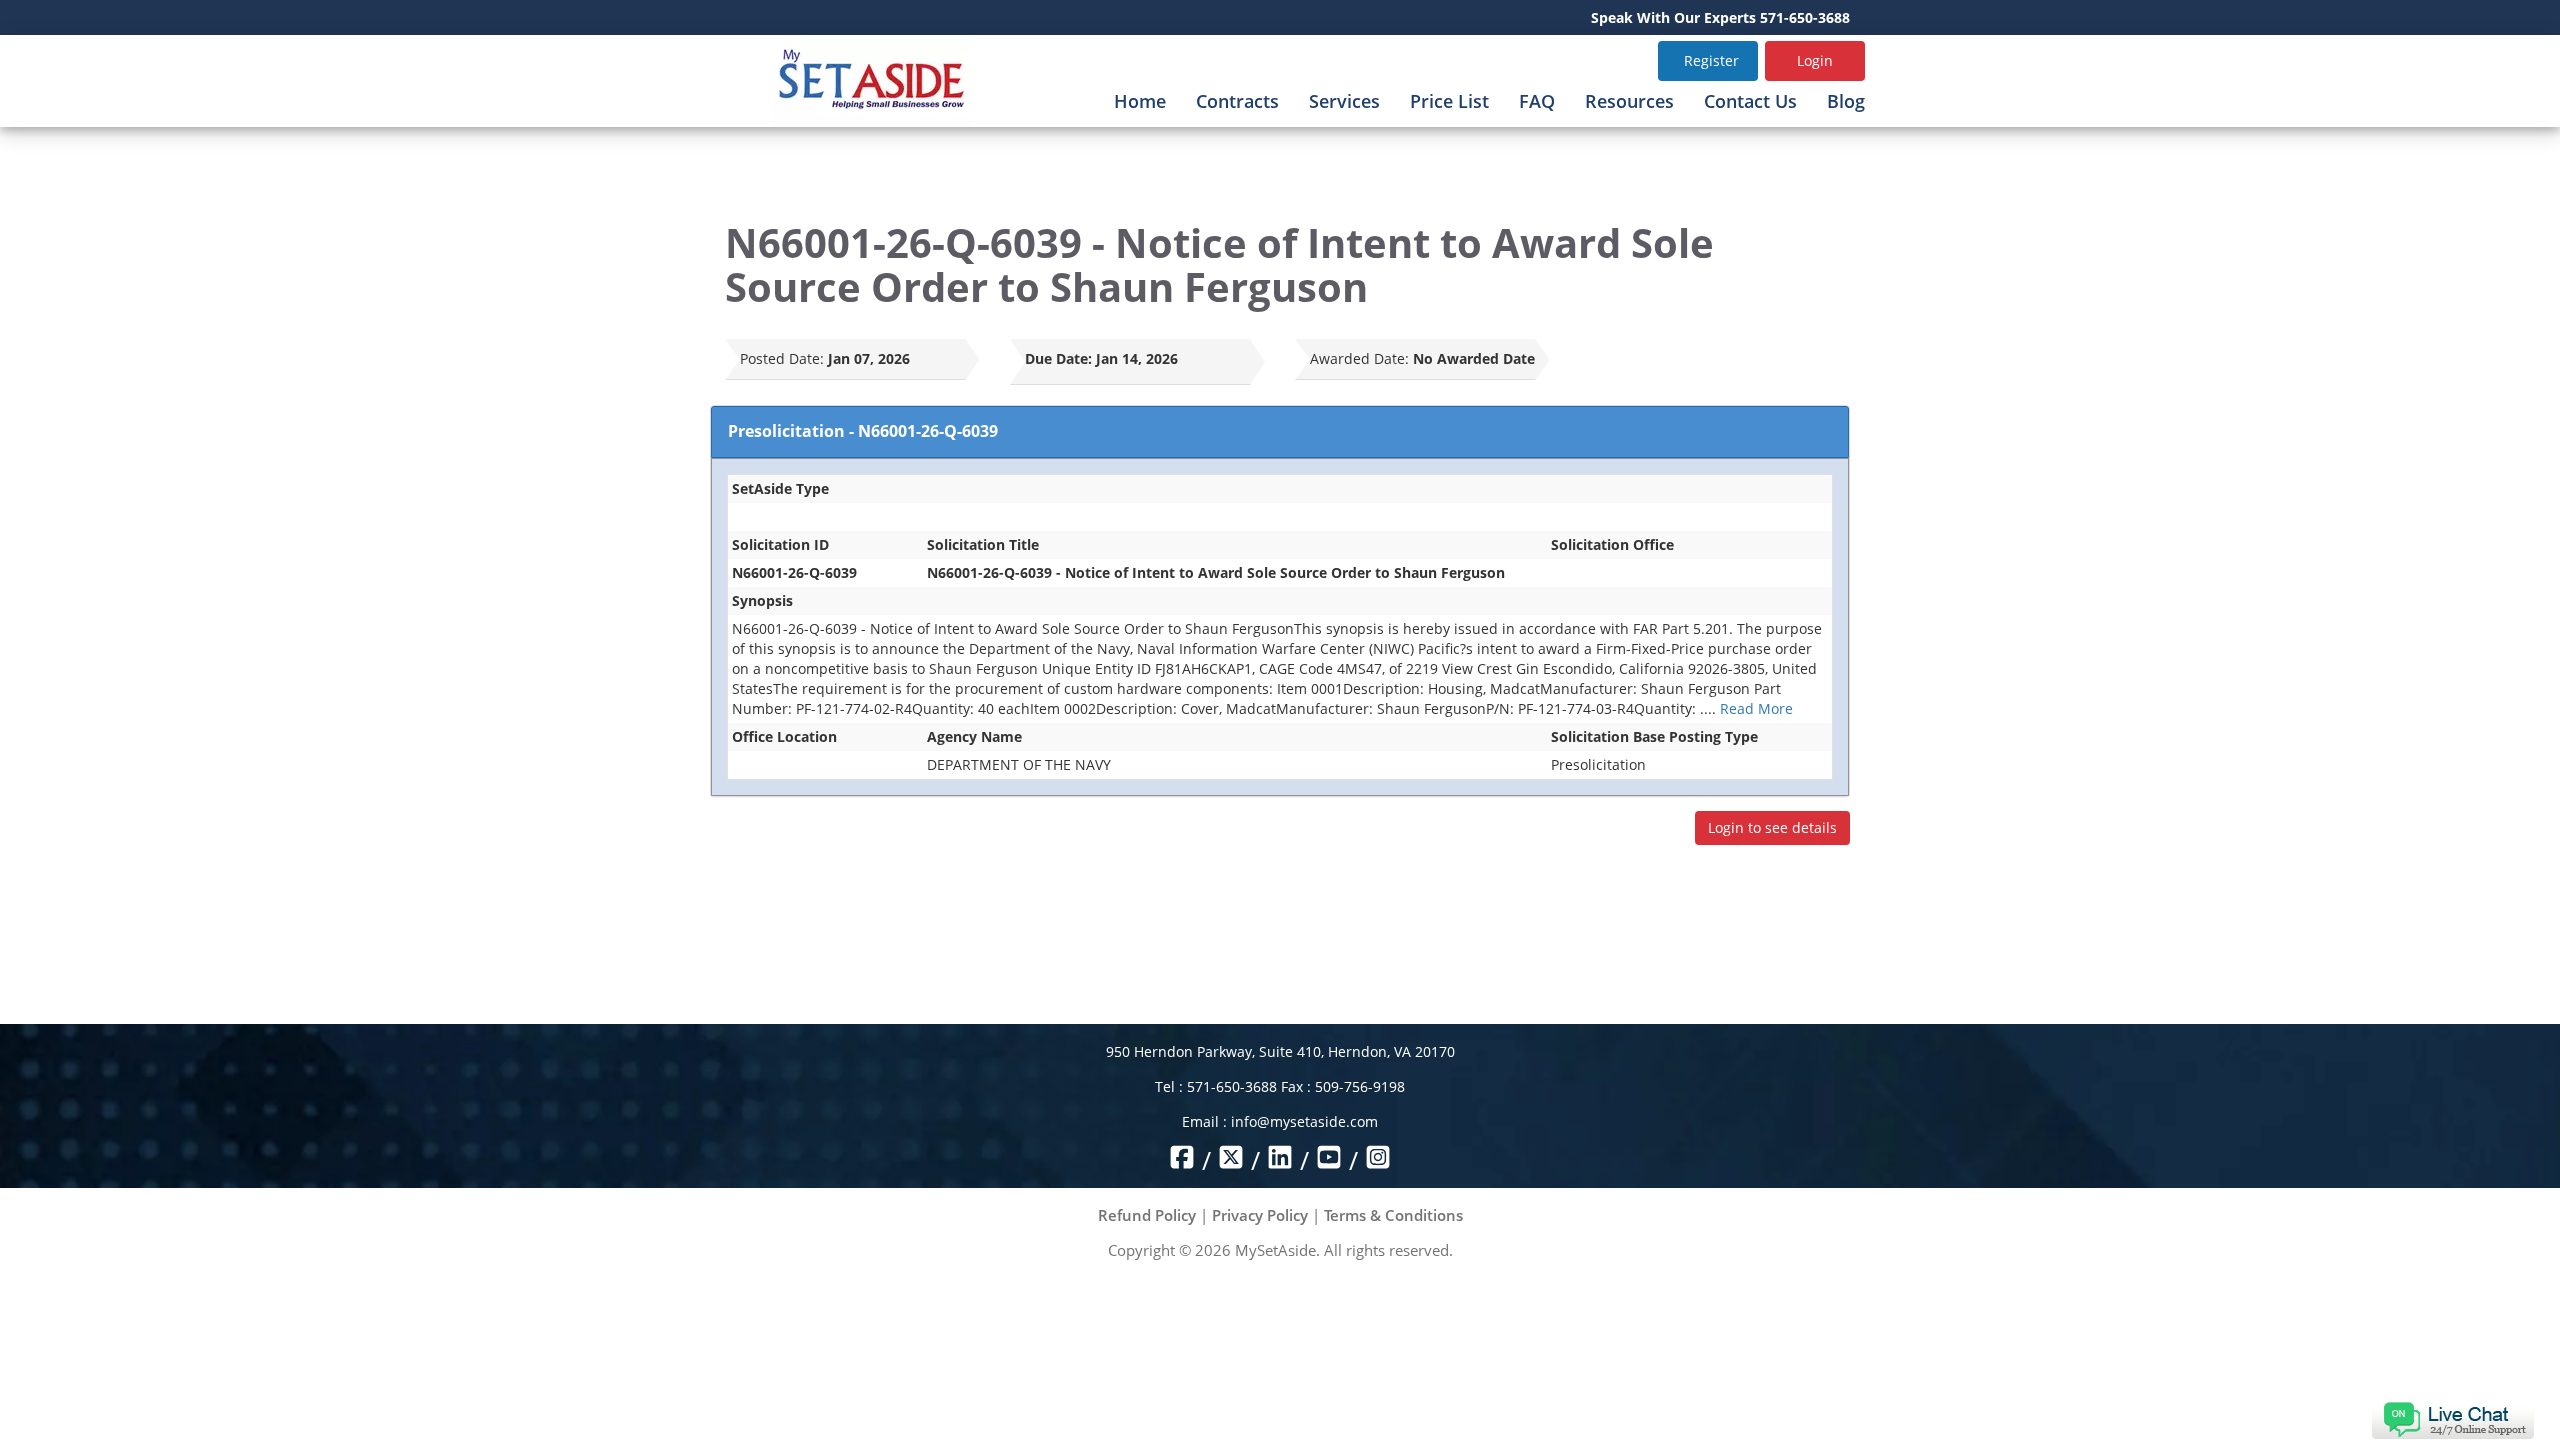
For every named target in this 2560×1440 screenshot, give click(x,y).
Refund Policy (1147, 1215)
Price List (1449, 101)
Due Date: (1058, 358)
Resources (1629, 101)
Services (1344, 101)
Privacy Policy (1260, 1215)
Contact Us (1750, 101)
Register (1711, 60)
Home (1140, 101)
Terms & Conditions (1393, 1215)
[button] (2452, 1418)
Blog (1846, 101)
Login (1815, 60)
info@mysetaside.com (1304, 1121)
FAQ (1537, 101)
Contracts (1237, 101)
